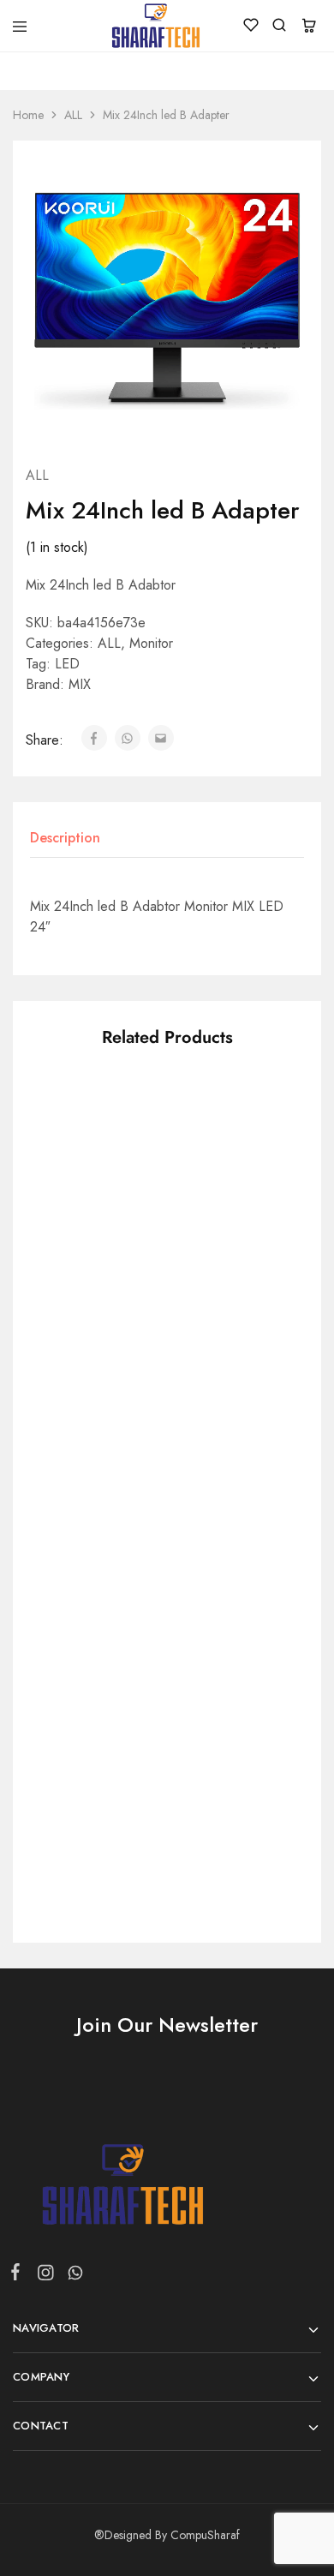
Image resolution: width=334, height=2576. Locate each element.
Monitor (151, 643)
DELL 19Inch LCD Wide (221, 1764)
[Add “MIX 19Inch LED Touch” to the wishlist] (260, 1397)
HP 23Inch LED (76, 1225)
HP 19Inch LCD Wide (77, 1764)
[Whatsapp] (72, 2276)
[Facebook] (19, 2275)
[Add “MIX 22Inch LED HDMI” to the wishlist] (260, 1132)
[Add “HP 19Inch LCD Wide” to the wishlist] (123, 1662)
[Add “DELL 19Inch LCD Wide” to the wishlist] (260, 1662)
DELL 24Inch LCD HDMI (84, 1500)
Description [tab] (65, 838)
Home (28, 115)
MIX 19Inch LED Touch (215, 1500)
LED (67, 664)
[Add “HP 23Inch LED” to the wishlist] (123, 1132)
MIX (80, 684)
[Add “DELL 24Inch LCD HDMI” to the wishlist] (123, 1397)
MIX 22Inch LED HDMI (216, 1234)
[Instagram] (45, 2276)
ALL (73, 115)
